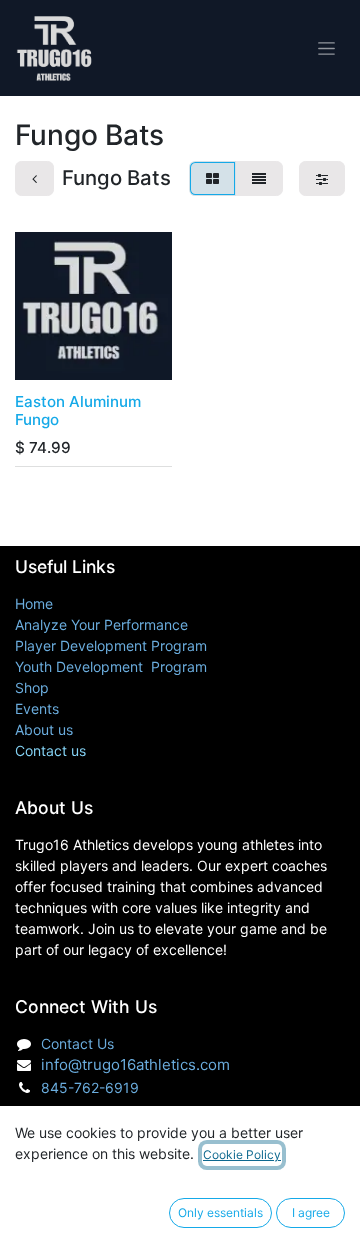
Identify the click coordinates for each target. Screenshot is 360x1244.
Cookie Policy (242, 1154)
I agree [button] (311, 1212)
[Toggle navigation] (326, 48)
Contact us (50, 750)
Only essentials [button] (220, 1212)
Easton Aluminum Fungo (78, 410)
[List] (259, 178)
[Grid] (212, 178)
